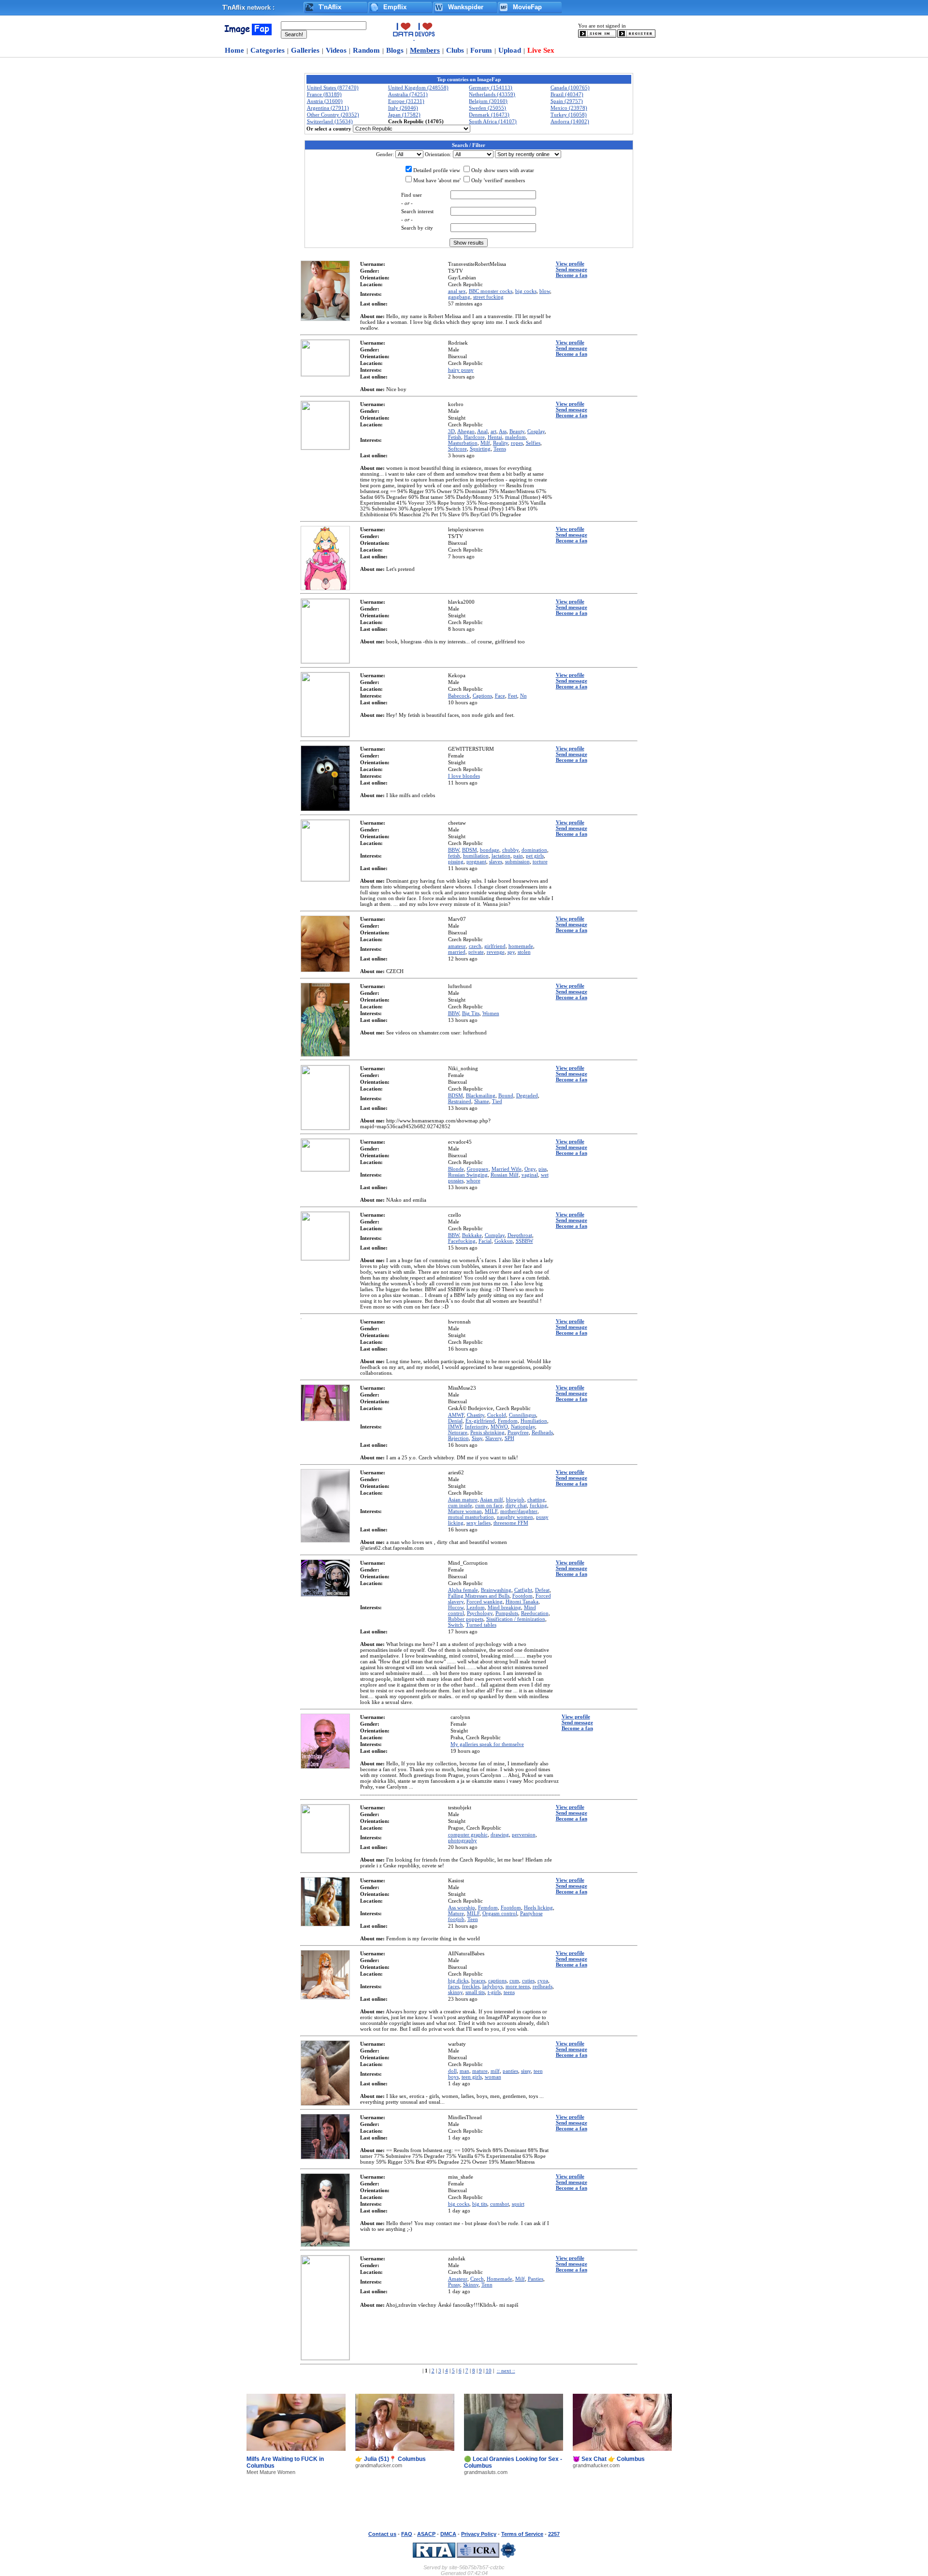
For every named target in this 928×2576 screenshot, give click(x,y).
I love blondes (464, 776)
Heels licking (538, 1907)
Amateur (458, 2279)
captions (497, 1980)
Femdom (508, 1421)
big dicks (458, 1980)
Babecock (459, 696)
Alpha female (463, 1590)
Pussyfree (518, 1432)
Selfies (533, 443)
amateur (457, 946)
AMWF (456, 1415)
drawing (500, 1834)
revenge (496, 952)
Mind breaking (504, 1607)
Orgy (530, 1169)
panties (510, 2071)
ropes (517, 443)
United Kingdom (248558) (418, 87)
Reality (500, 443)
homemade (521, 946)
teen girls (472, 2077)
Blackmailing (481, 1095)
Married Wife (507, 1169)
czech (475, 946)
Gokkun (504, 1241)
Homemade (500, 2279)
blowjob (515, 1499)
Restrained (460, 1101)
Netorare (458, 1432)
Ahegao (466, 431)
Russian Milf (505, 1175)
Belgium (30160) (488, 101)
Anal (482, 431)
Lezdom (476, 1607)
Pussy (454, 2285)
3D (451, 431)
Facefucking (462, 1241)
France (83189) (324, 94)
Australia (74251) (408, 94)
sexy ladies (478, 1523)
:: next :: (506, 2371)
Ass (503, 431)
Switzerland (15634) (330, 121)
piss (543, 1169)
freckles (471, 1986)
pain (518, 856)
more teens (518, 1986)
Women (491, 1013)
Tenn (487, 2285)
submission (517, 861)
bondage (490, 850)
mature (480, 2071)
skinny (455, 1992)
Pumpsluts (507, 1613)
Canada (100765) (570, 87)
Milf (485, 443)
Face (500, 696)
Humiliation (534, 1421)
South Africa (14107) (493, 121)
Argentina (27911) (328, 108)
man (464, 2071)
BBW (454, 850)
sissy (526, 2071)
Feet (513, 696)
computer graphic (468, 1834)
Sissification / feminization (516, 1619)
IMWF (455, 1426)
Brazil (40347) (567, 94)
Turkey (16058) (569, 115)
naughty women (515, 1517)
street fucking (488, 297)
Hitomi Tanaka (522, 1601)
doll (452, 2071)
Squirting (480, 449)
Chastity (476, 1415)
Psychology (480, 1613)
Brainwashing (496, 1590)
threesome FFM (511, 1523)
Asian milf (492, 1499)
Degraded (527, 1095)
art (493, 431)
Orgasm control (500, 1913)
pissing (456, 861)
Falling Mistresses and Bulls (479, 1596)
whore (473, 1180)
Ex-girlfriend (480, 1421)
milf (495, 2071)
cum (514, 1980)
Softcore (457, 449)
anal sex (457, 291)
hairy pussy (461, 370)
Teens (500, 449)
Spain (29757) (567, 101)
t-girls (494, 1992)
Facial (485, 1241)
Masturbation (463, 443)
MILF (491, 1511)
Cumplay (495, 1235)
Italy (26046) (403, 108)
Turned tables (481, 1625)
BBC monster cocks (491, 291)
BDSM (470, 850)
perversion (524, 1834)
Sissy (477, 1438)
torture (540, 861)
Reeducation (535, 1613)
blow (545, 291)
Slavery (493, 1438)
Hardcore (474, 437)
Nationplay (523, 1426)
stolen (524, 952)
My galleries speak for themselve (487, 1744)
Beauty (517, 431)
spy (511, 952)
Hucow (456, 1607)
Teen (473, 1919)
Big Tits (471, 1013)
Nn (523, 696)
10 (489, 2371)
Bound (506, 1095)
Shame (482, 1101)
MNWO (499, 1426)
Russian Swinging (468, 1175)
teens (509, 1992)
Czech (477, 2279)
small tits (475, 1992)
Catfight (523, 1590)
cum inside (460, 1505)
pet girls (535, 856)
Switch (456, 1625)
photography (463, 1840)
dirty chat (516, 1505)
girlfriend (495, 946)
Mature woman (465, 1511)
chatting (536, 1499)
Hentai (495, 437)
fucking (538, 1505)
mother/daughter (519, 1511)
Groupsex (478, 1169)
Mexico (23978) (569, 108)
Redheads (542, 1432)
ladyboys (493, 1986)
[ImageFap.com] (247, 33)
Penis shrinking (487, 1432)
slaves (496, 861)
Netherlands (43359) (492, 94)
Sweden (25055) (487, 108)
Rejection (458, 1438)
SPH (509, 1438)
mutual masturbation (471, 1517)
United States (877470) (333, 87)
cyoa (543, 1980)
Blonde (456, 1169)
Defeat (542, 1590)
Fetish (455, 437)
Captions (482, 696)
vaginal (530, 1175)
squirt (518, 2204)
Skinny (471, 2285)
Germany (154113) (491, 87)
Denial (455, 1421)
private (476, 952)
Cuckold (497, 1415)
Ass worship (462, 1907)
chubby (510, 850)
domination (534, 850)
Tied (497, 1101)
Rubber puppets (466, 1619)
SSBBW (524, 1241)
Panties (536, 2279)
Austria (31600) (325, 101)
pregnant (476, 861)
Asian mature (463, 1499)
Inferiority (476, 1426)
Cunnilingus (522, 1415)
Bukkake (472, 1235)
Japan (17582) (404, 115)
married (457, 952)
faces (454, 1986)
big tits (480, 2204)
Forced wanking (485, 1601)
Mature (456, 1913)
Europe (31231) (406, 101)
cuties (528, 1980)
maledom (515, 437)
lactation (501, 856)
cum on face (489, 1505)
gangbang (459, 297)
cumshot (500, 2204)
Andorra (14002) (570, 121)
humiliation (476, 856)
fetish (454, 856)
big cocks (526, 291)
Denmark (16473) (489, 115)
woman (493, 2077)
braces (478, 1980)
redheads (543, 1986)
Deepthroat (520, 1235)
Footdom (522, 1596)
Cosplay (536, 431)
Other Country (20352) (333, 115)
